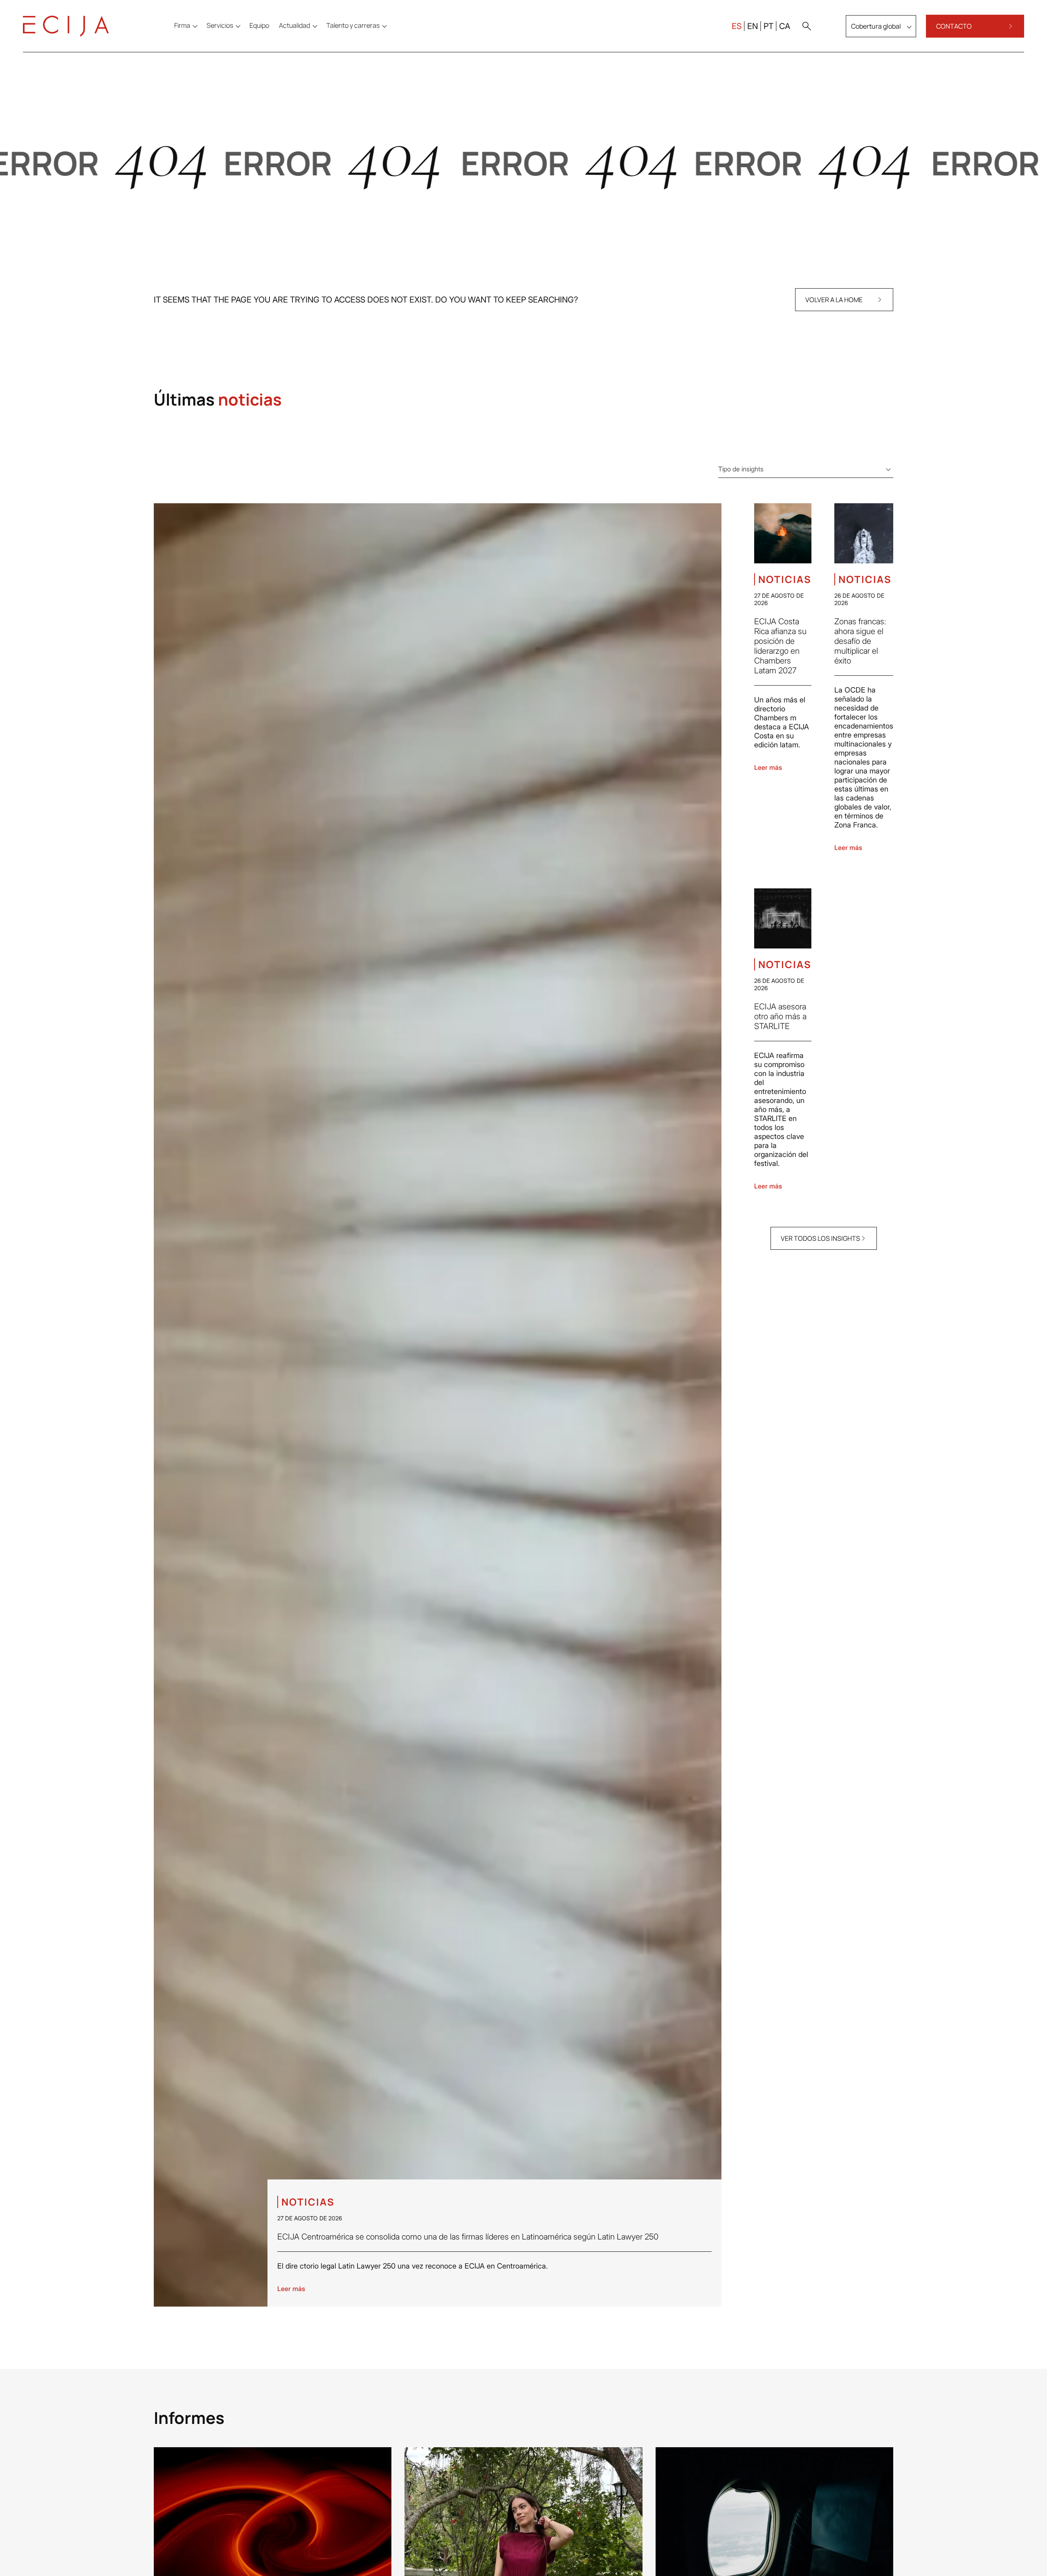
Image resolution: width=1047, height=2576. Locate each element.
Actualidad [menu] (294, 25)
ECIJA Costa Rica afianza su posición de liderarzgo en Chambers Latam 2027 (780, 646)
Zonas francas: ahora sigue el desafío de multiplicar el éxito (860, 641)
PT (768, 26)
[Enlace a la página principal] (66, 26)
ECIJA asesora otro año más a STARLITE (780, 1016)
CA (785, 26)
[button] (807, 26)
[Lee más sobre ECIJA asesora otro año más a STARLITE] (783, 918)
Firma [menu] (182, 25)
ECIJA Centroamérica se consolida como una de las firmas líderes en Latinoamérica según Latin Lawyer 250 (468, 2237)
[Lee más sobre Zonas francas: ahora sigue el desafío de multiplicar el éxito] (864, 533)
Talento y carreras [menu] (353, 25)
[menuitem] (259, 25)
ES (737, 26)
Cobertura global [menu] (876, 26)
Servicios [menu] (220, 25)
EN (753, 26)
